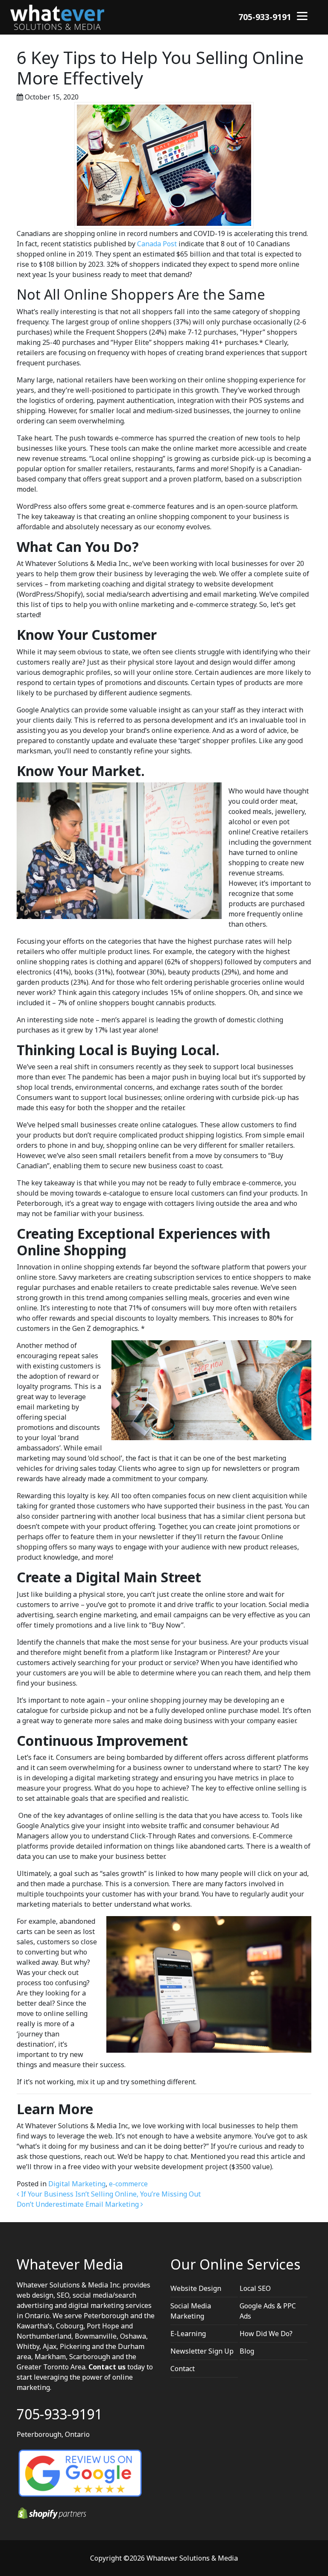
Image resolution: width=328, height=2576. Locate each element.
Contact (183, 2369)
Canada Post (158, 244)
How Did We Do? (266, 2334)
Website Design (196, 2288)
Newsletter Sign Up (202, 2351)
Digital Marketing (77, 2184)
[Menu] (302, 15)
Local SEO (255, 2288)
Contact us (107, 2367)
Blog (247, 2351)
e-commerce (128, 2184)
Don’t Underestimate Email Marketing (79, 2204)
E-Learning (188, 2334)
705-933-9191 (265, 17)
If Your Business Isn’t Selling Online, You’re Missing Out (110, 2194)
